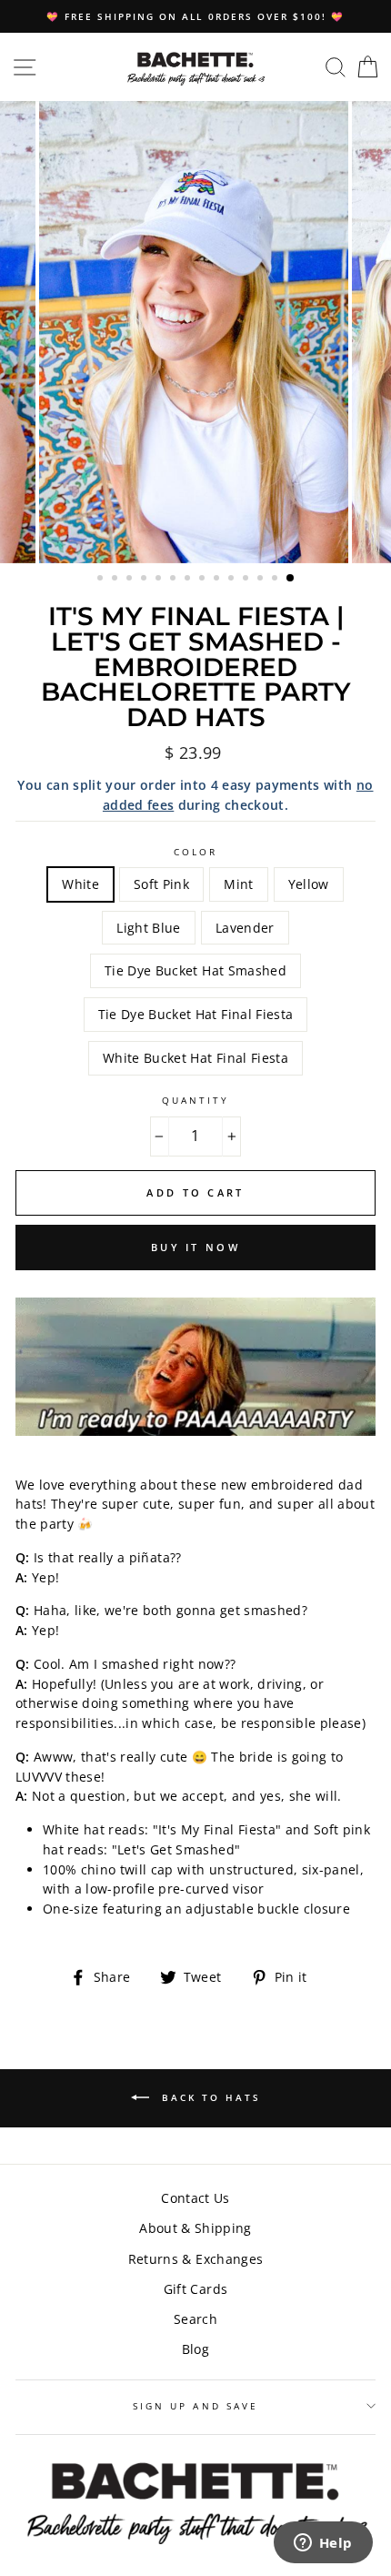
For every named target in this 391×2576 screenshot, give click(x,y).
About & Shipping (195, 2228)
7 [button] (189, 580)
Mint (238, 884)
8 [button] (204, 580)
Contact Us (195, 2198)
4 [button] (145, 580)
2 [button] (116, 580)
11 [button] (247, 580)
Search (195, 2319)
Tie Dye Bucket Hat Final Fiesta (196, 1014)
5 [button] (160, 580)
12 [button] (262, 580)
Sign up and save (195, 2406)
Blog (195, 2349)
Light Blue (148, 928)
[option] (195, 16)
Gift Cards (195, 2289)
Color (195, 852)
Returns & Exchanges (195, 2259)
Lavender (245, 928)
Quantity (195, 1100)
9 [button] (218, 580)
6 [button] (175, 580)
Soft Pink (161, 884)
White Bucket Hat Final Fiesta (195, 1058)
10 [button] (233, 580)
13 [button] (276, 580)
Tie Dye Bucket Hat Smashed (195, 970)
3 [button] (131, 580)
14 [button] (291, 579)
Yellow (309, 884)
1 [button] (102, 580)
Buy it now (195, 1247)
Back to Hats (209, 2096)
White (80, 884)
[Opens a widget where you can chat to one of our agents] (323, 2544)
